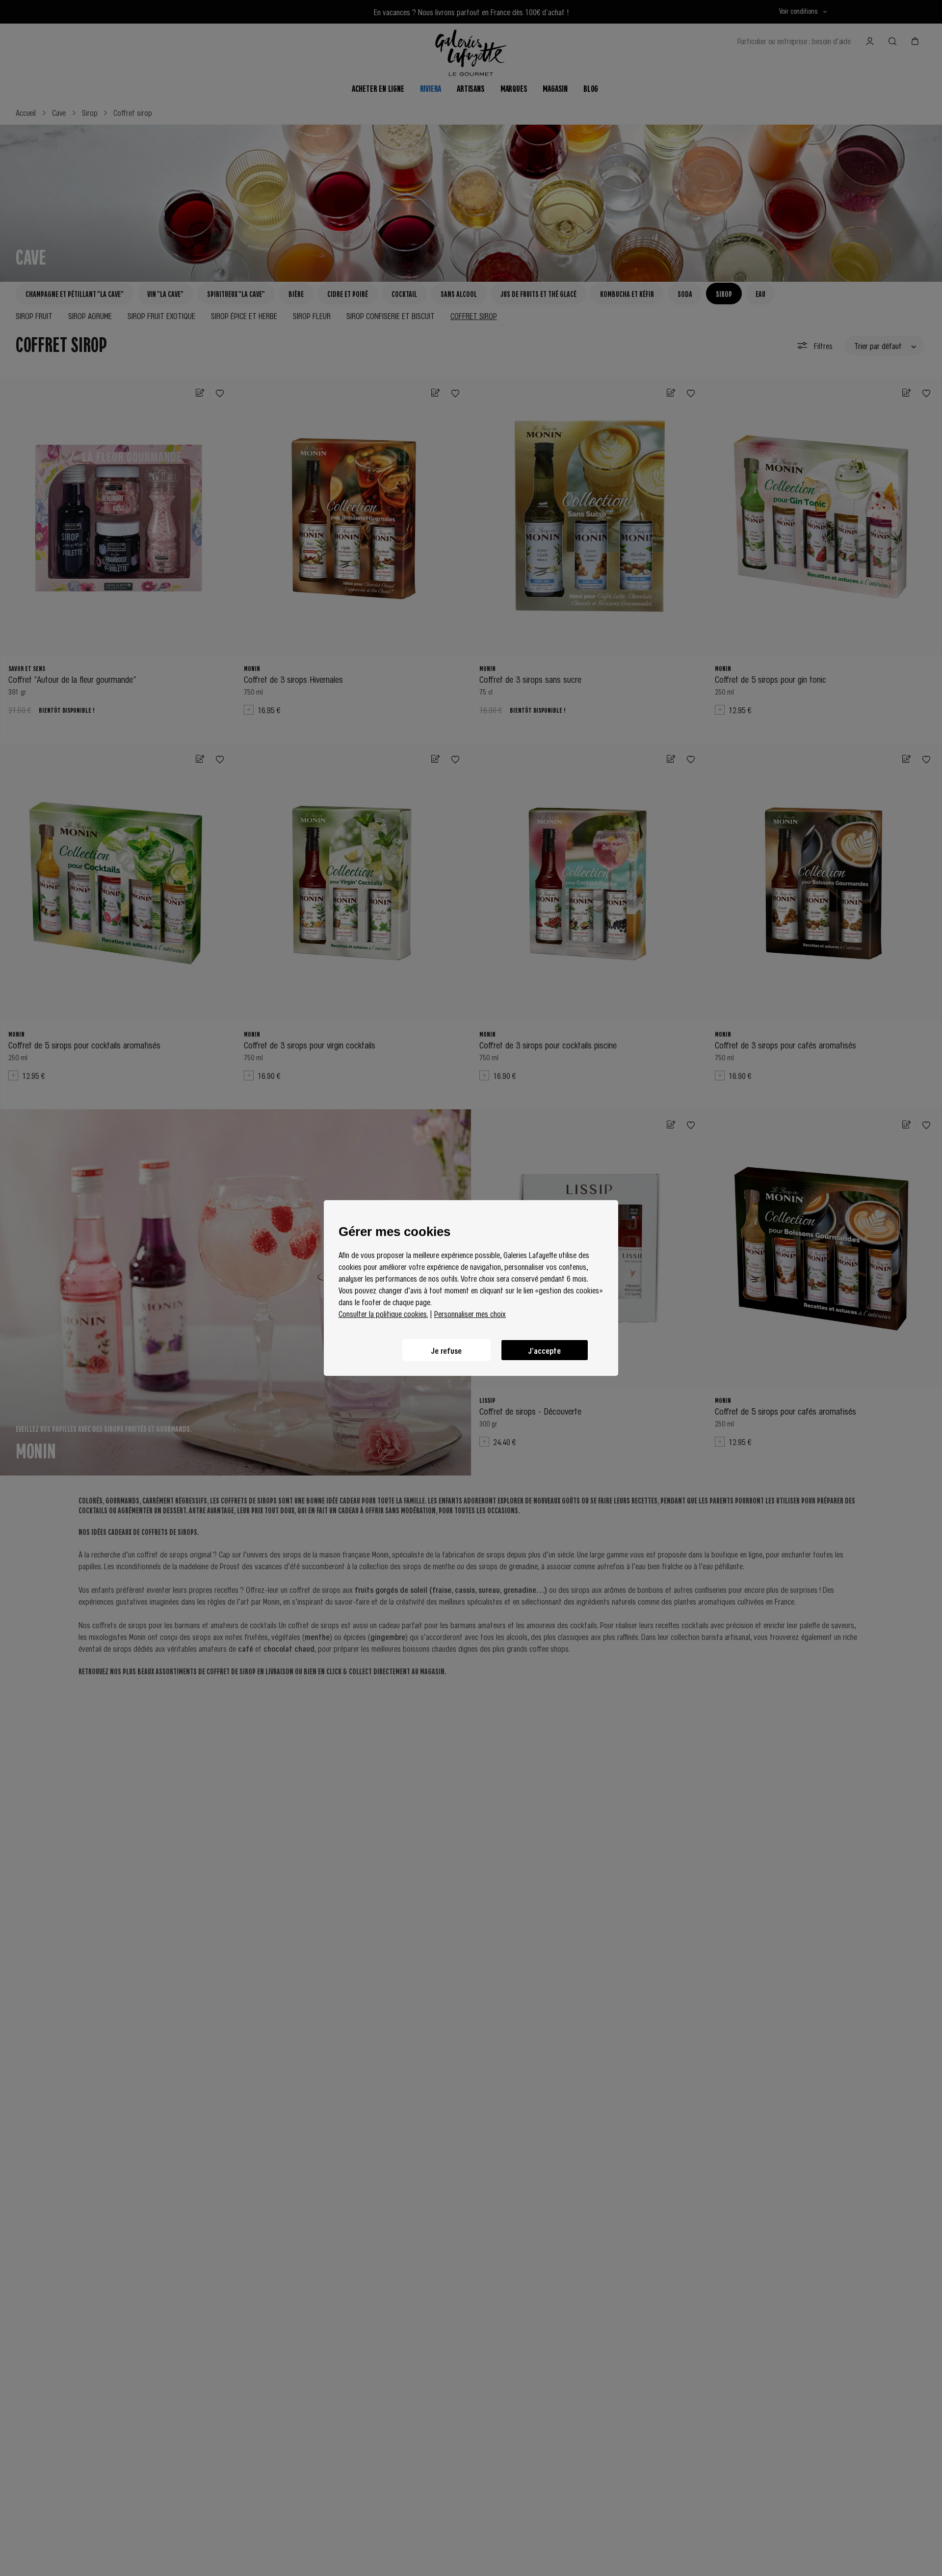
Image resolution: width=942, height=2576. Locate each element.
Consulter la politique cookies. (383, 1314)
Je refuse (446, 1350)
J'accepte (545, 1350)
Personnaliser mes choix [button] (470, 1314)
